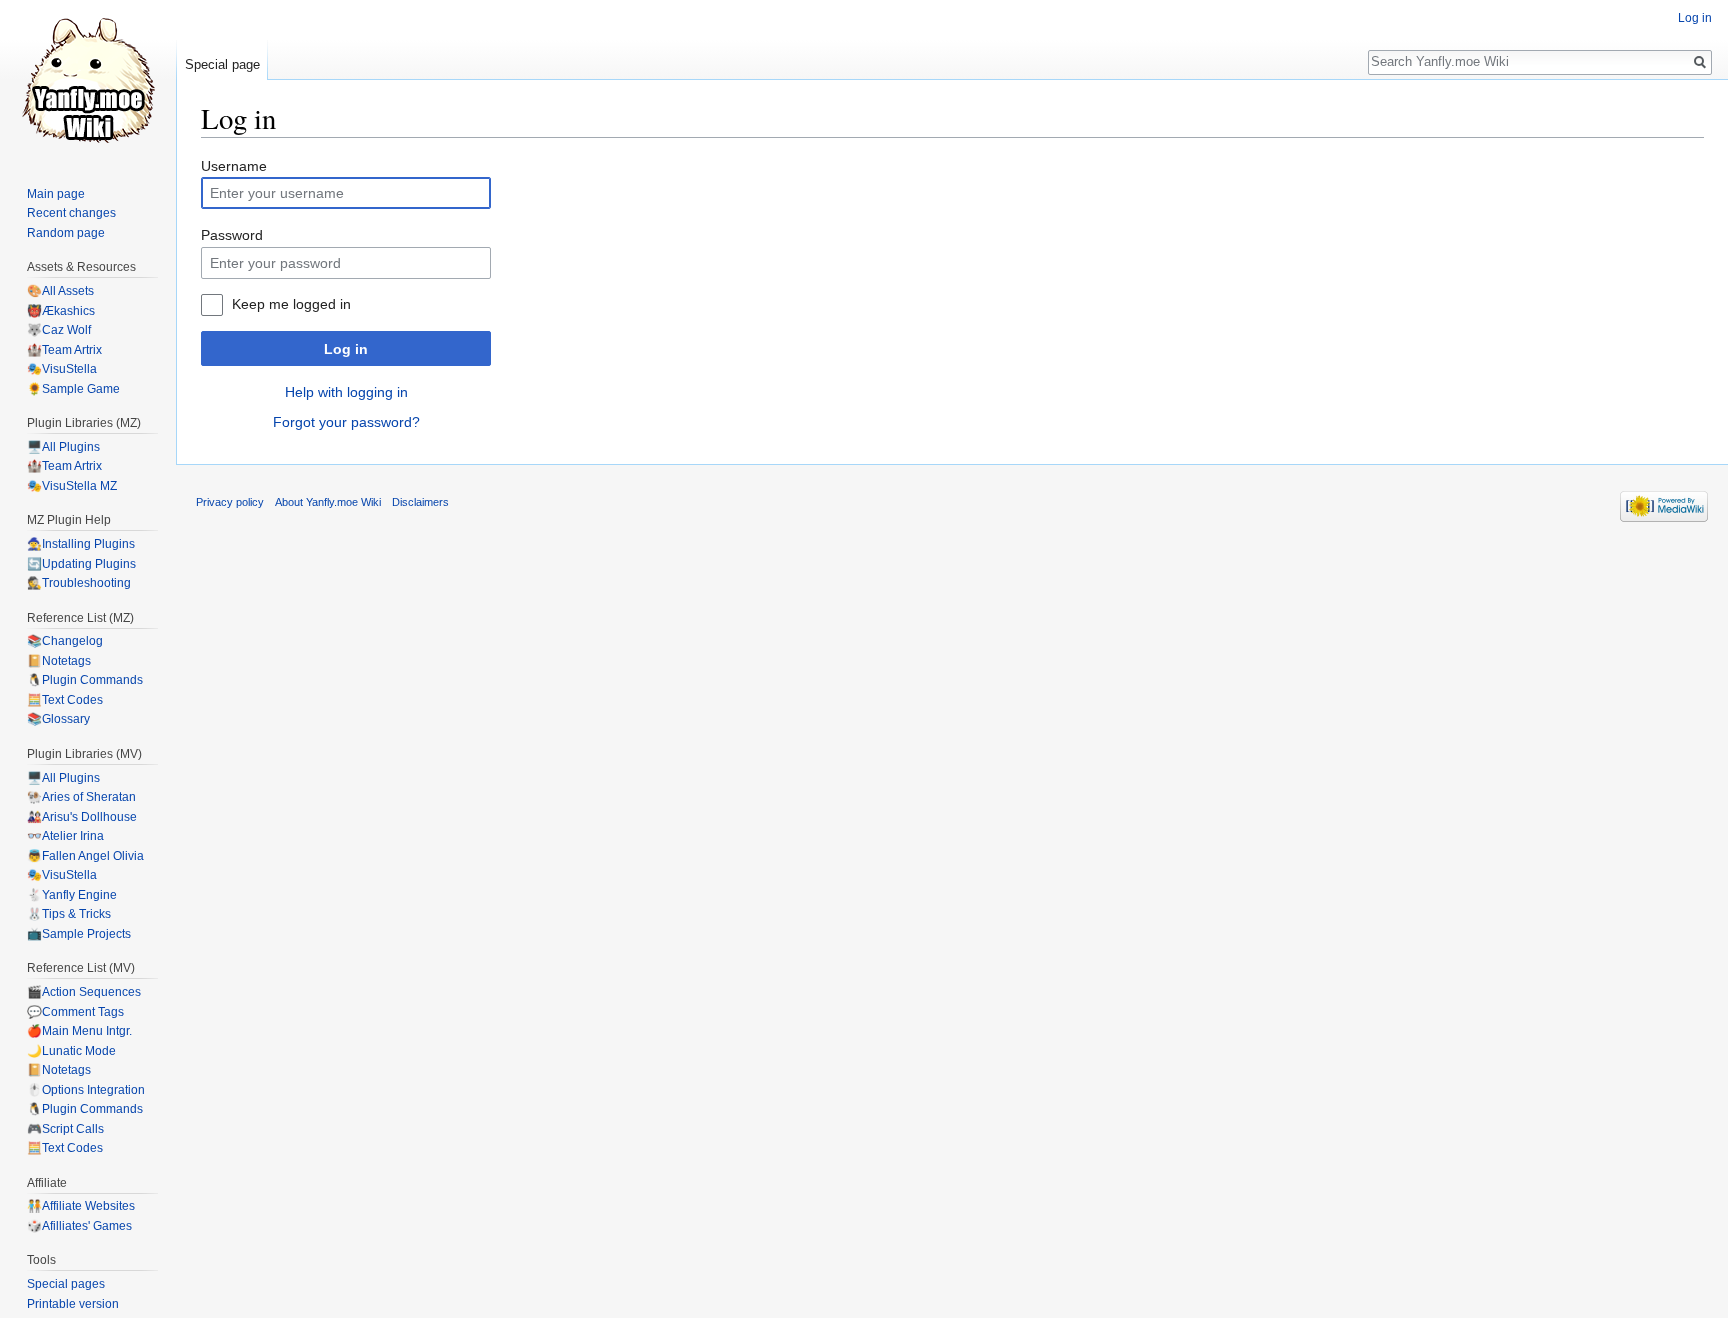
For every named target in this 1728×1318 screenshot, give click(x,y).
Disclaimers (420, 502)
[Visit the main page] (88, 80)
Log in (346, 349)
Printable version (73, 1304)
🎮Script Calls (65, 1129)
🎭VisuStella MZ (72, 486)
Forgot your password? (346, 422)
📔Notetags (59, 661)
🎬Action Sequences (84, 992)
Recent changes (71, 213)
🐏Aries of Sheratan (81, 797)
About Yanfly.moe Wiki (328, 502)
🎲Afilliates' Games (79, 1226)
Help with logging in (346, 392)
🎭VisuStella (62, 369)
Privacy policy (230, 502)
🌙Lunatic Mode (71, 1051)
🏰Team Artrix (64, 350)
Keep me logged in (291, 304)
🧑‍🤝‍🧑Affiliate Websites (81, 1206)
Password (232, 235)
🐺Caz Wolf (59, 330)
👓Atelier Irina (65, 836)
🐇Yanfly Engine (72, 895)
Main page (56, 194)
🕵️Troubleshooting (79, 583)
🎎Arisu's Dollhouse (82, 817)
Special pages (66, 1284)
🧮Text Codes (65, 700)
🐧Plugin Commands (85, 680)
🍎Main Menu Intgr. (79, 1031)
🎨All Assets (60, 291)
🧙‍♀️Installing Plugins (81, 544)
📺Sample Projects (79, 934)
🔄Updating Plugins (81, 564)
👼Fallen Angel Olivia (85, 856)
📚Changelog (65, 641)
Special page (222, 64)
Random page (66, 233)
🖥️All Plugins (63, 447)
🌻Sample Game (73, 389)
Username (234, 166)
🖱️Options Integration (86, 1090)
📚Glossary (58, 719)
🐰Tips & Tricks (69, 914)
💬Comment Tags (75, 1012)
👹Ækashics (61, 311)
